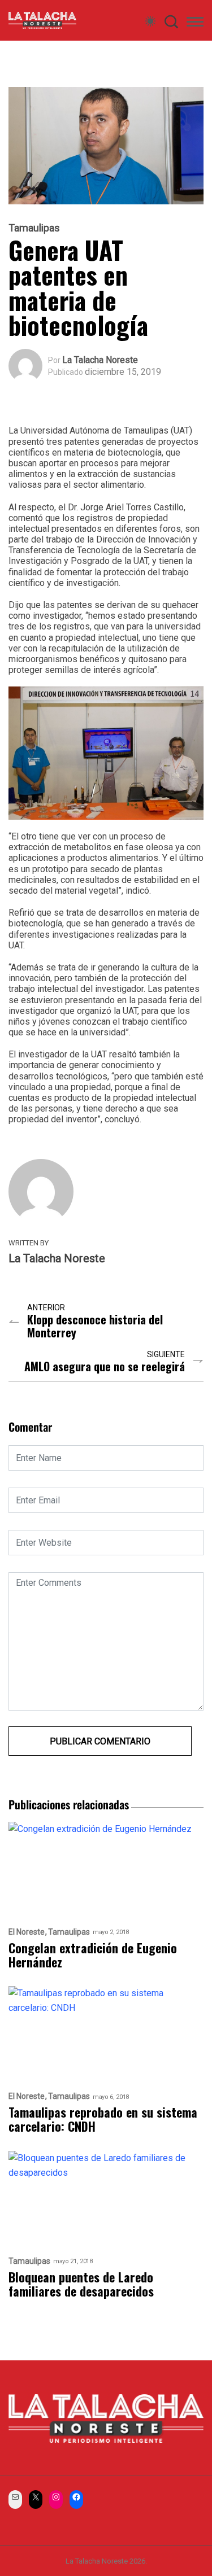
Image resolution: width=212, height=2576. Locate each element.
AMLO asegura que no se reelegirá (105, 1366)
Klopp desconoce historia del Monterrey (95, 1326)
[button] (195, 24)
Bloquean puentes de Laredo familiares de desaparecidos (85, 2284)
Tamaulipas (34, 228)
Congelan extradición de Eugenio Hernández (93, 1955)
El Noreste (27, 1932)
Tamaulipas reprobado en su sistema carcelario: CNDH (103, 2120)
